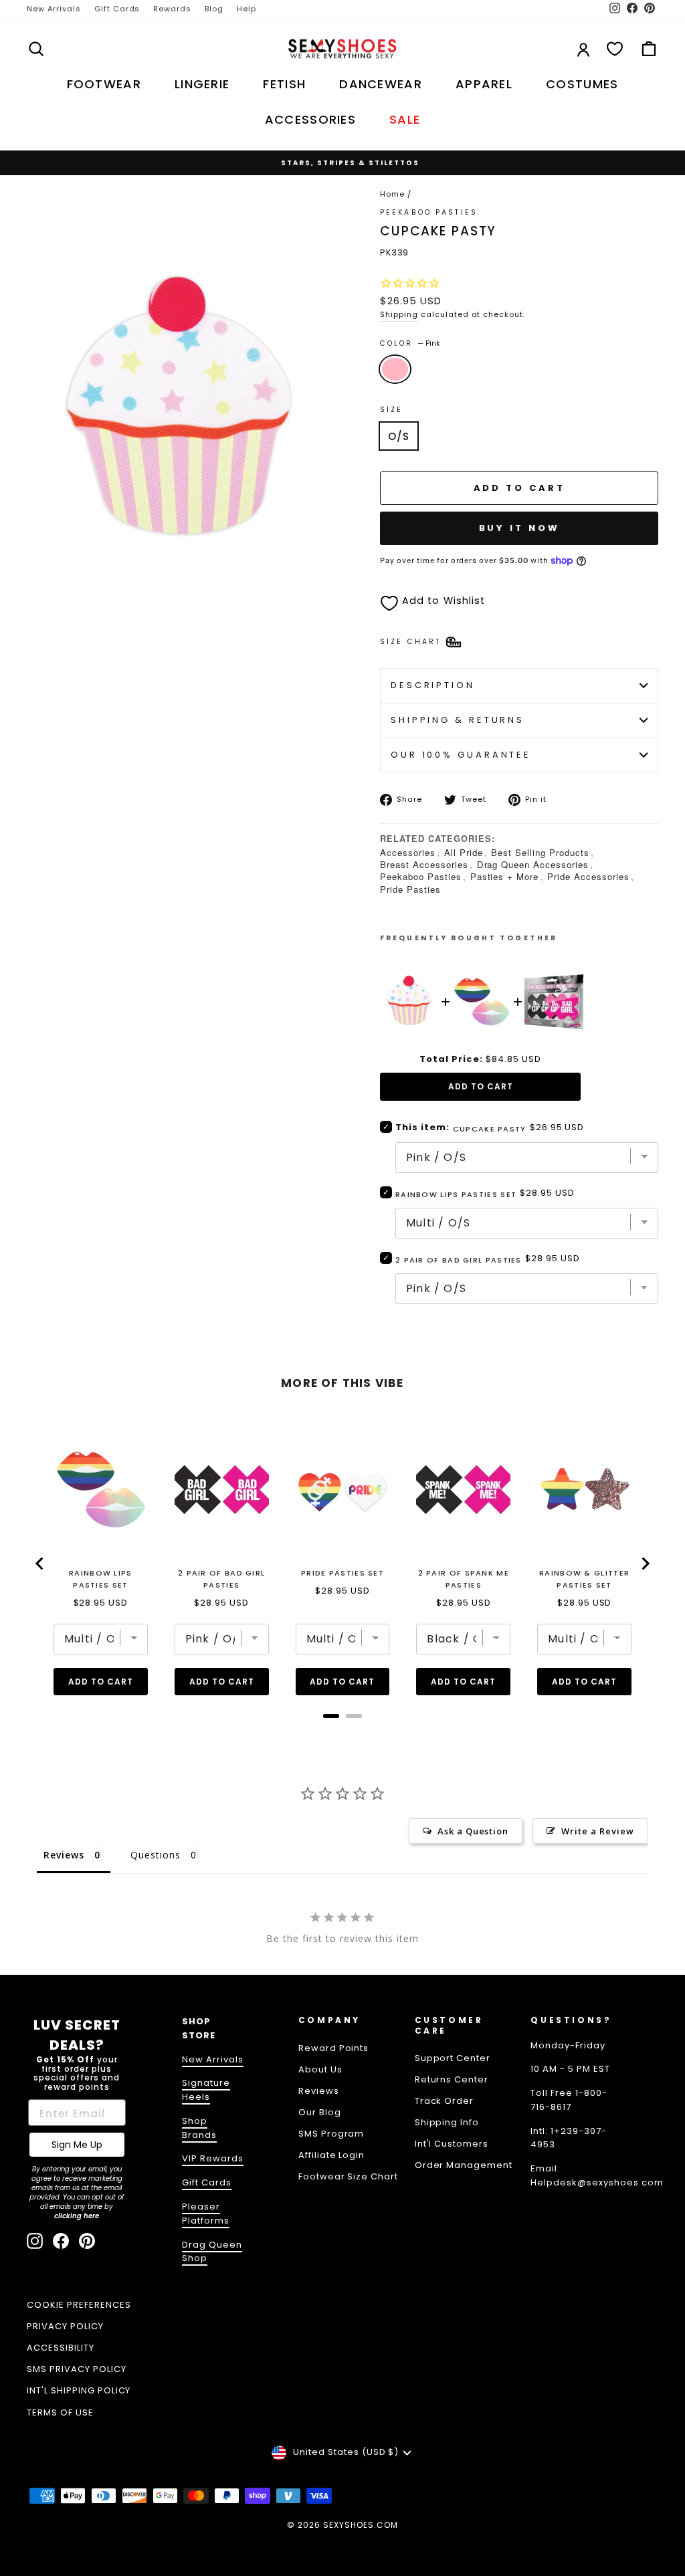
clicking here (77, 2216)
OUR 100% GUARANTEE (461, 755)
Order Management (464, 2165)
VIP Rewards (213, 2158)
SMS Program (331, 2134)
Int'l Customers (452, 2144)
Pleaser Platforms (206, 2214)
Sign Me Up (77, 2145)
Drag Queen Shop (212, 2252)
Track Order (445, 2101)
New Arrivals (54, 9)
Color (410, 343)
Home (392, 194)
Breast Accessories (424, 864)
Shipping (399, 314)
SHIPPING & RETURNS (458, 720)
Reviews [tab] (64, 1855)
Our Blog (320, 2112)
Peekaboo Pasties (421, 876)
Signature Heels (206, 2090)
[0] (615, 49)
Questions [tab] (156, 1855)
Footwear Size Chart (349, 2176)
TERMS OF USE (60, 2412)
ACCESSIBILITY (61, 2348)
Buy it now (519, 528)
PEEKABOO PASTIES (429, 212)
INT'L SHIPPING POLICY (79, 2390)
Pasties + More (505, 876)
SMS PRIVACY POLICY (77, 2369)
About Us (320, 2069)
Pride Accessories (588, 876)
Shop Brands (199, 2128)
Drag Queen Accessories (533, 864)
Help (247, 9)
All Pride (464, 852)
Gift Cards (117, 9)
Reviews (319, 2091)
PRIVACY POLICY (65, 2326)
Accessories (408, 852)
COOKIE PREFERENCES (79, 2305)
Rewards (172, 9)
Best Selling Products (540, 852)
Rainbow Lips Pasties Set (456, 1194)
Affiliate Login (332, 2155)
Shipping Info (447, 2122)
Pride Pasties (410, 889)
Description (433, 685)
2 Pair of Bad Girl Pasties (459, 1260)
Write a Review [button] (598, 1831)
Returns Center (452, 2079)
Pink (395, 369)
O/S (399, 436)
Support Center (453, 2058)
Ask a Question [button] (473, 1831)
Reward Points (334, 2048)
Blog (214, 9)
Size (391, 410)
